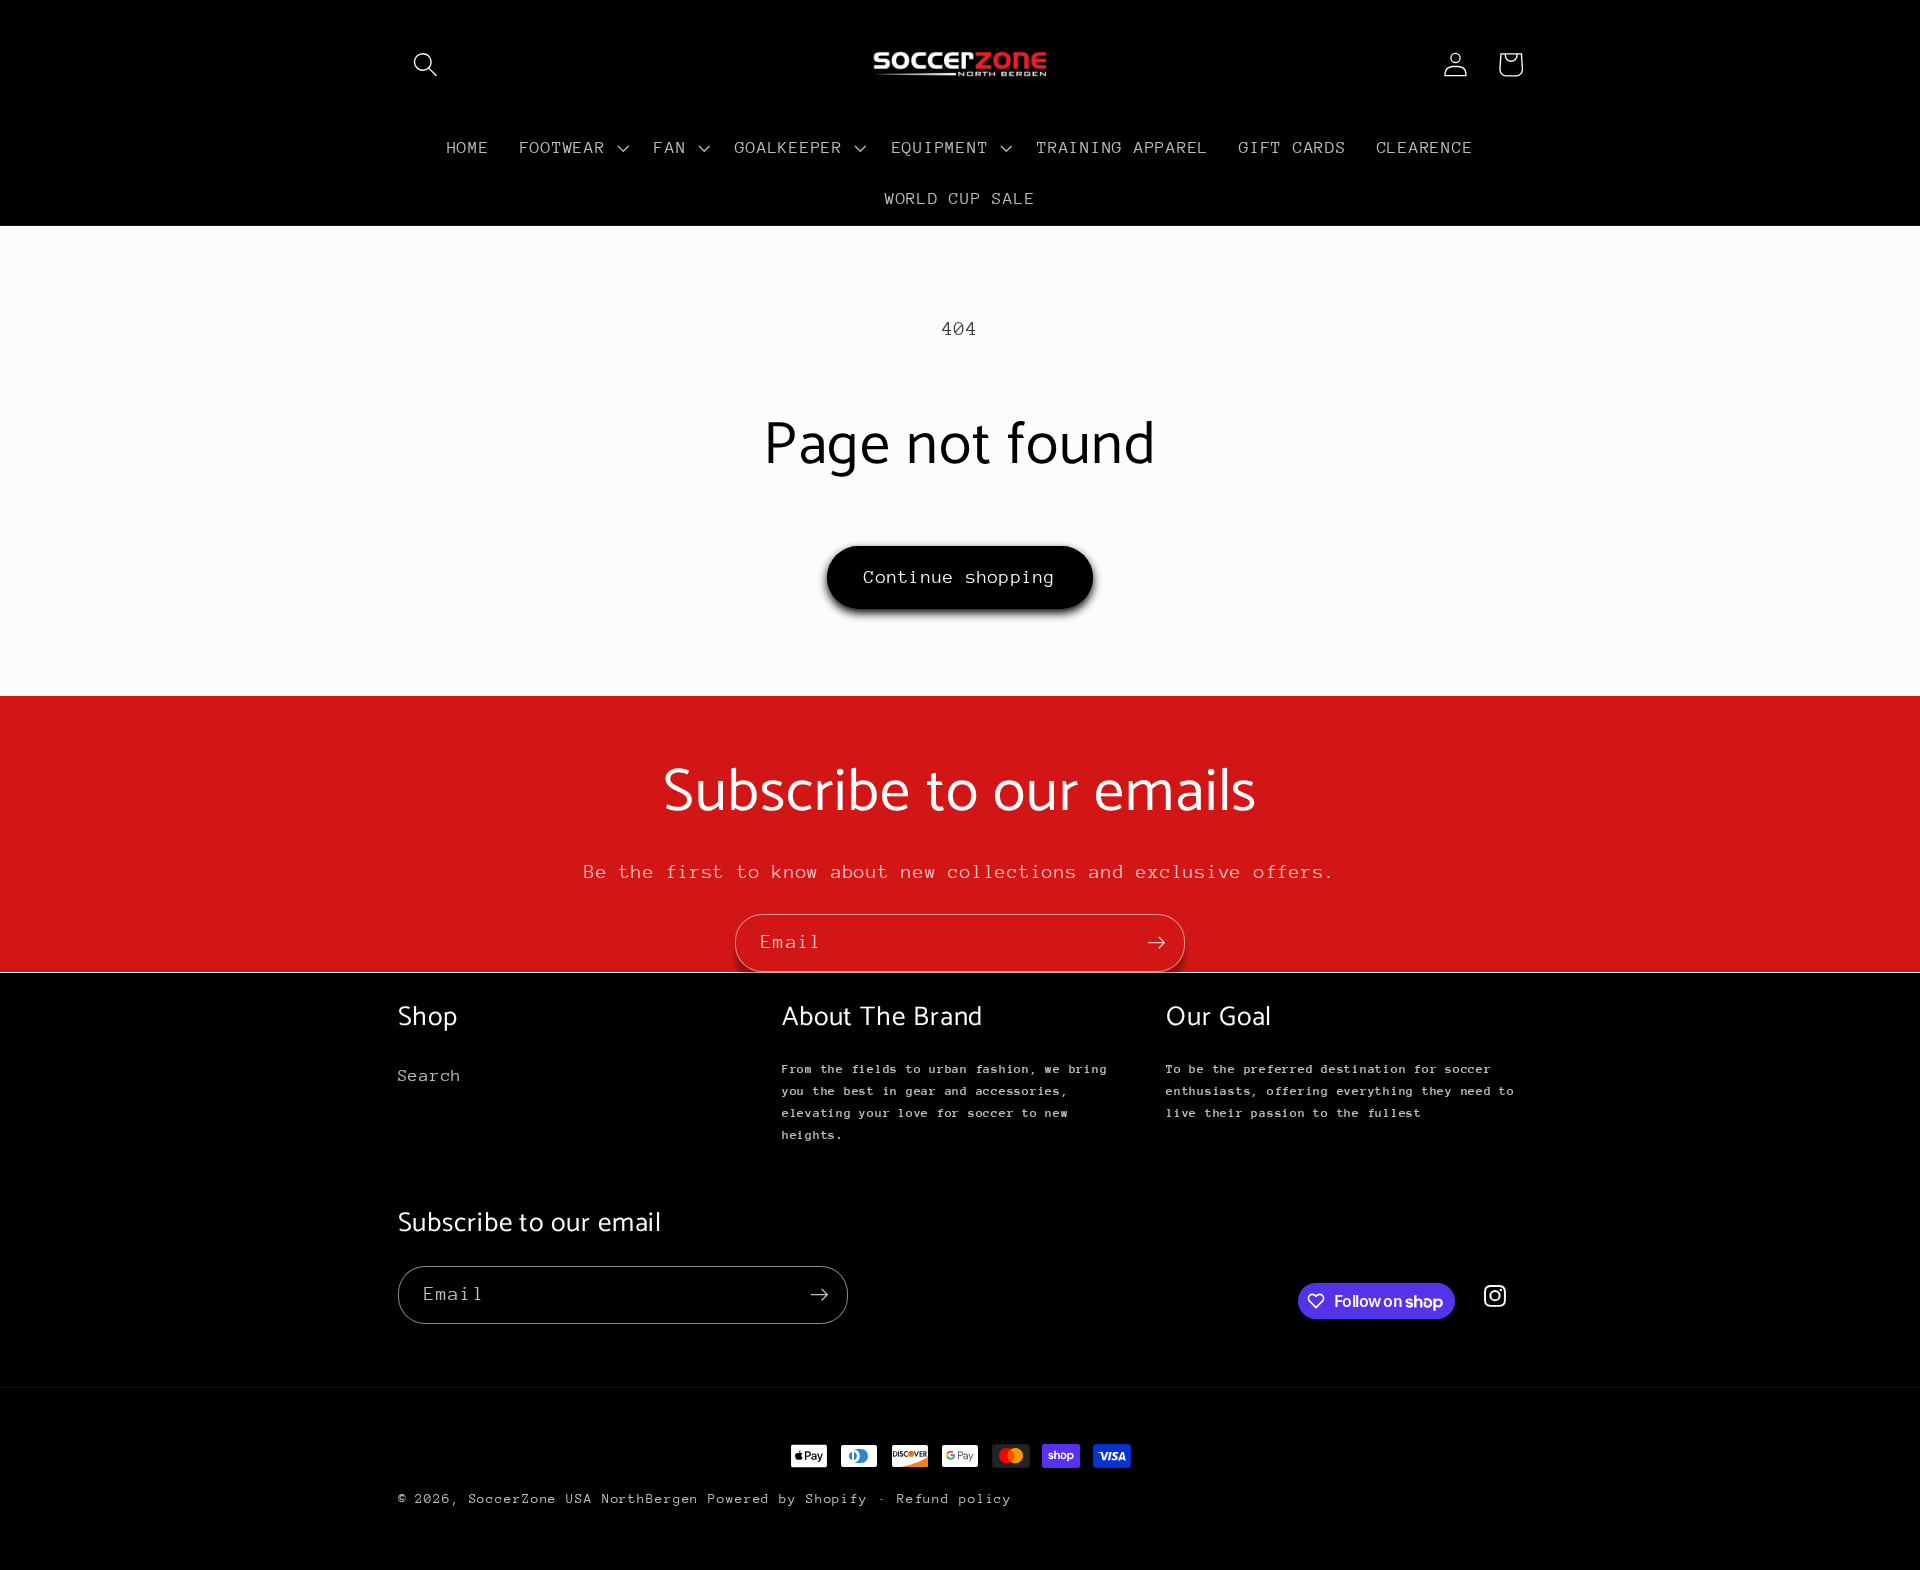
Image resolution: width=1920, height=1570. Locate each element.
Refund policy (954, 1498)
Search (430, 1075)
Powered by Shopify (788, 1498)
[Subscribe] (1156, 943)
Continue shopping (959, 577)
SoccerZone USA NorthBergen (584, 1498)
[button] (425, 64)
